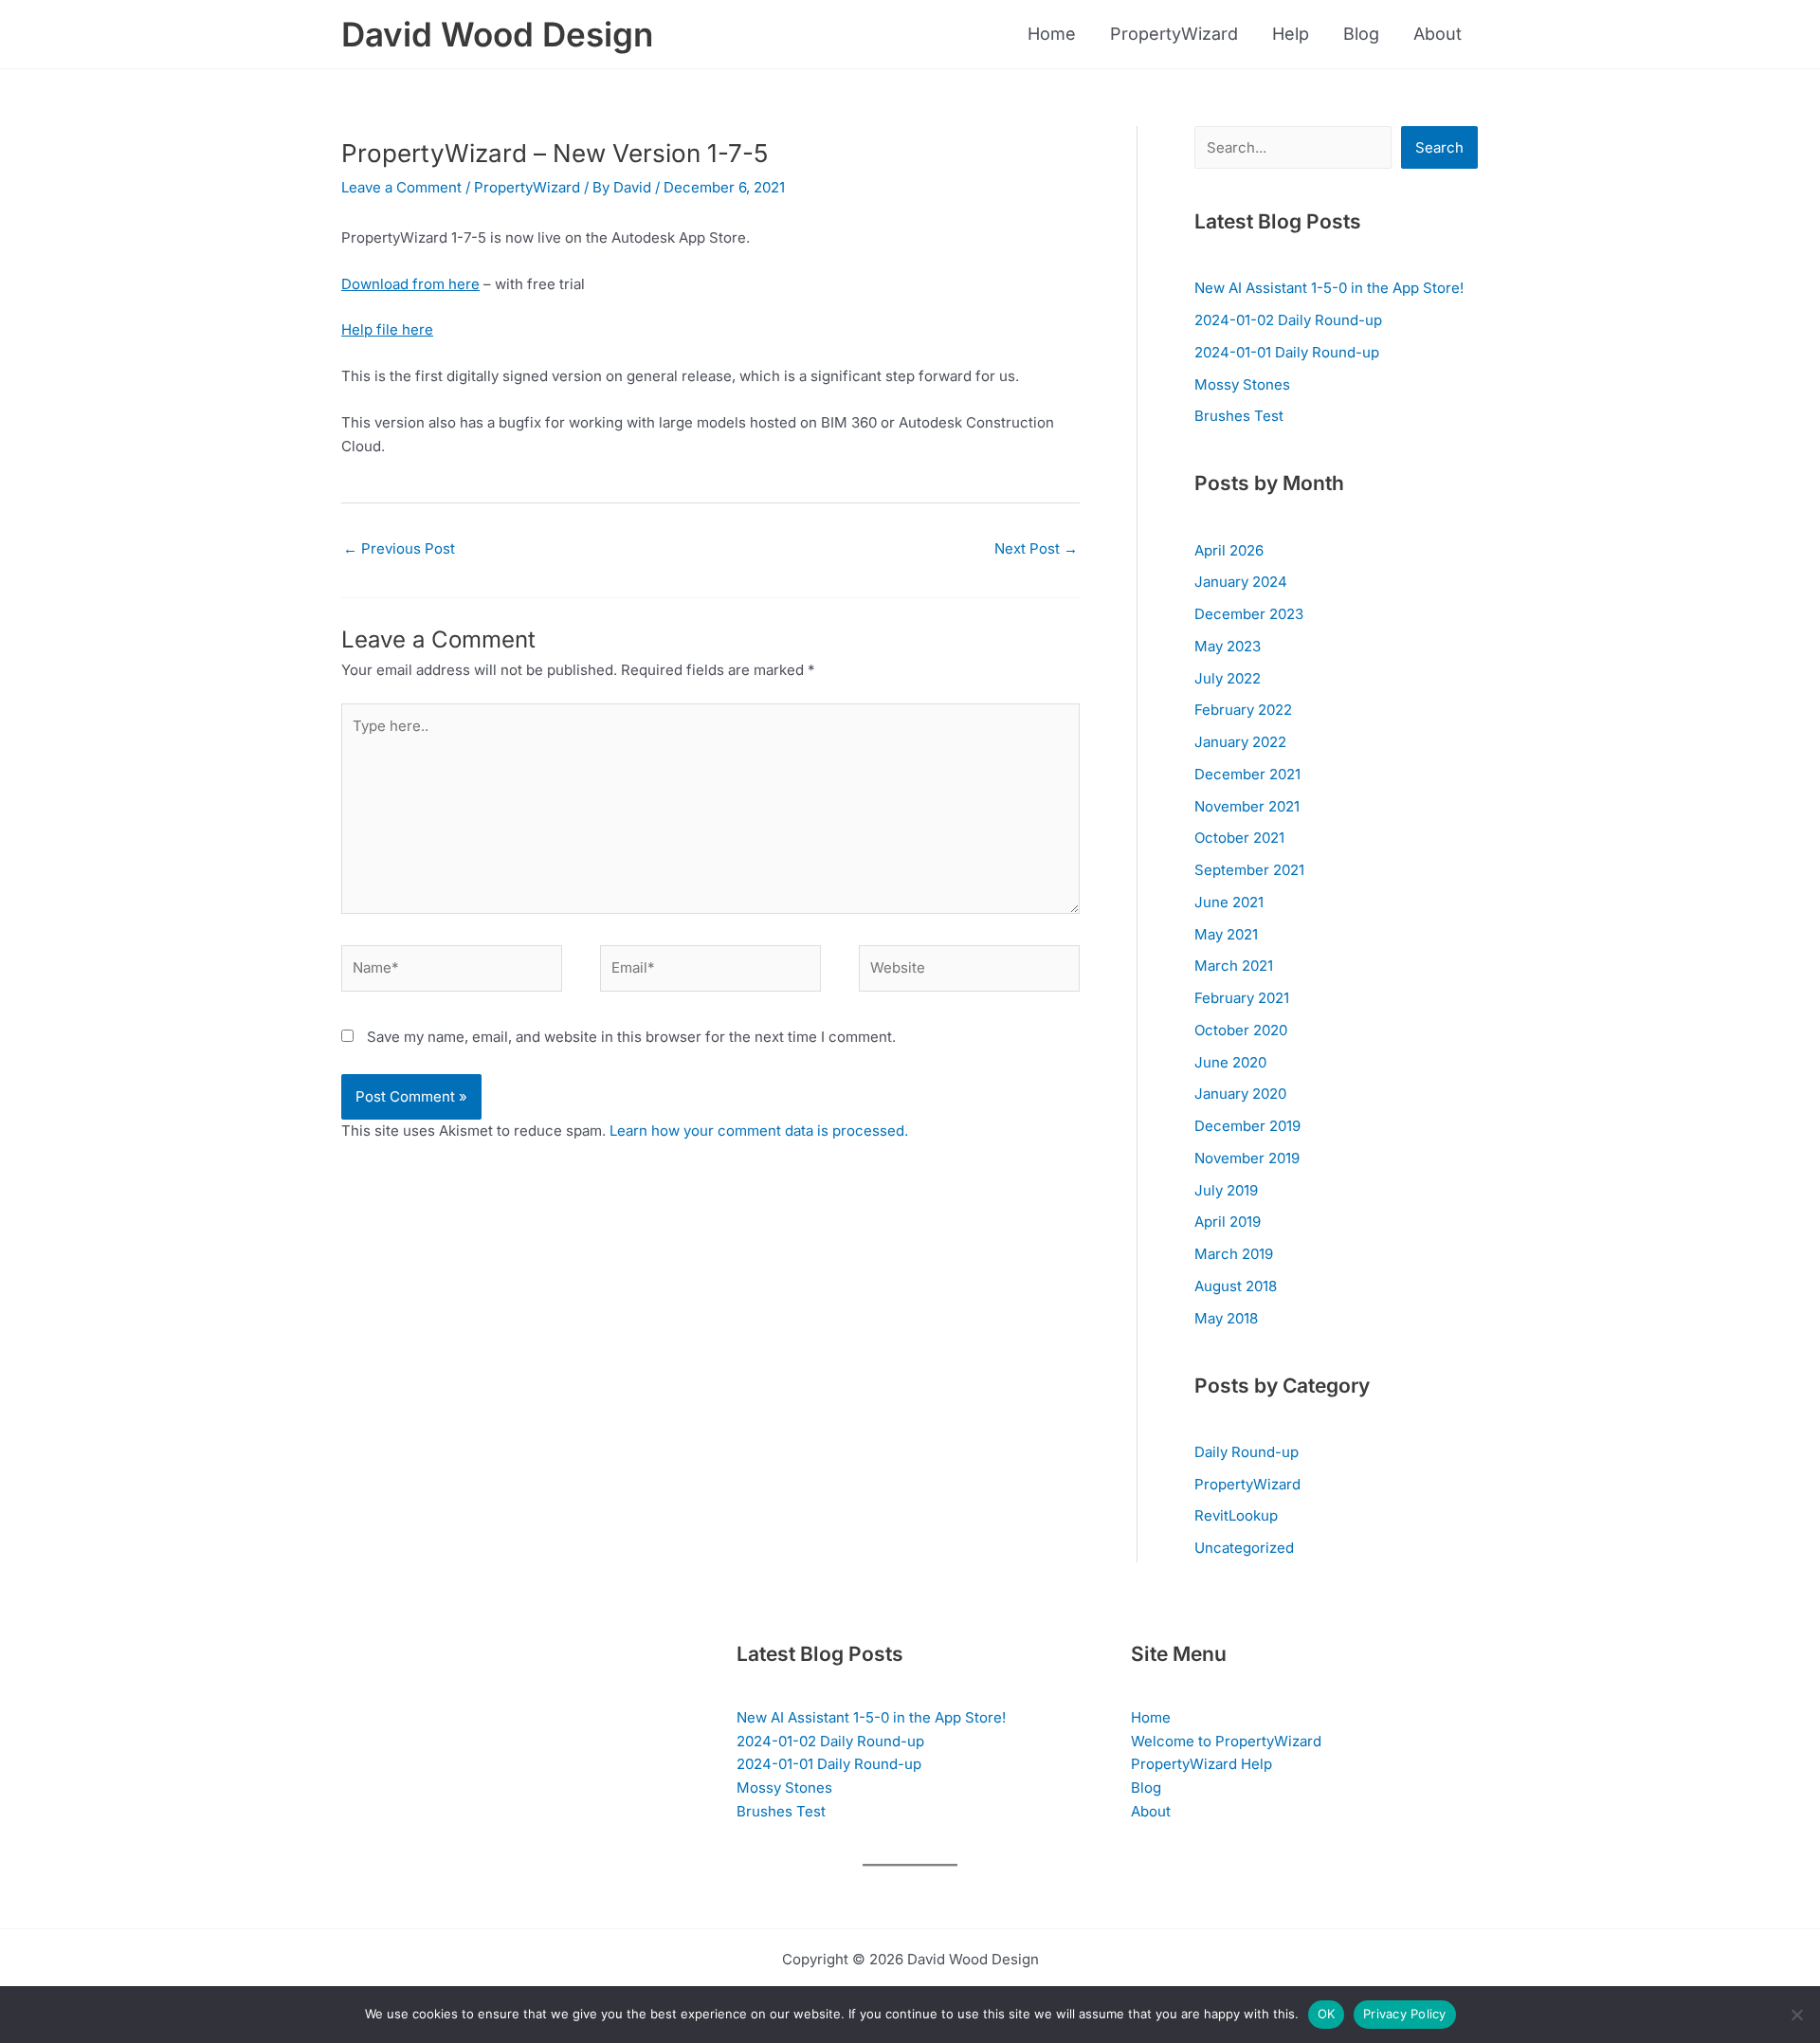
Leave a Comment (401, 187)
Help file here (387, 329)
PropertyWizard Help (1201, 1764)
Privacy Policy (1405, 2014)
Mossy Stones (1242, 384)
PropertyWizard (1174, 34)
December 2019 (1247, 1126)
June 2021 (1229, 902)
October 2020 (1241, 1030)
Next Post (1036, 548)
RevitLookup (1236, 1515)
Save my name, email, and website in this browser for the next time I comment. (631, 1037)
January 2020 (1240, 1094)
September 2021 (1249, 870)
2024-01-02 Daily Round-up (1288, 320)
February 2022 (1243, 710)
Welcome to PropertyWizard (1226, 1741)
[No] (1796, 2015)
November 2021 (1247, 806)
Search (1439, 147)
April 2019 (1228, 1222)
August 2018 (1236, 1286)
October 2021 (1239, 838)
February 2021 (1242, 998)
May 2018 (1226, 1318)
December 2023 (1249, 614)
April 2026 (1229, 550)
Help (1291, 34)
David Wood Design (497, 34)
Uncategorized (1244, 1548)
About (1438, 34)
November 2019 (1247, 1158)
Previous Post (399, 548)
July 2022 (1228, 678)
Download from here (410, 284)
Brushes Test (1239, 416)
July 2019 (1226, 1190)
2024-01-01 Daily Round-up (1287, 352)
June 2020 (1230, 1062)
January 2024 (1241, 582)
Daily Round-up (1247, 1452)
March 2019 (1234, 1254)
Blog (1361, 34)
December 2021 (1247, 774)
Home (1052, 34)
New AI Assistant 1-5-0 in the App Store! (1329, 288)
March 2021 (1234, 966)
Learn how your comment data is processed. (759, 1131)
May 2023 (1228, 646)
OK (1327, 2014)
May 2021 (1226, 934)
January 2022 (1240, 742)
